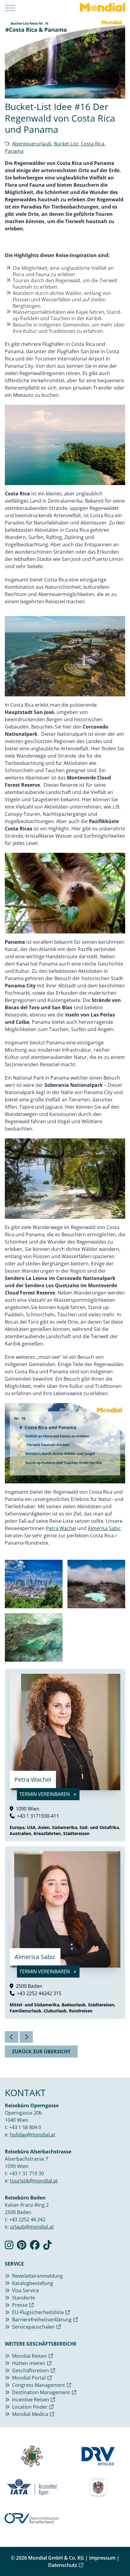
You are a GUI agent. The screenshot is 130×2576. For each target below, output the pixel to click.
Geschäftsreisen (31, 2370)
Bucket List (66, 144)
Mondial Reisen (29, 2356)
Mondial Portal (29, 2378)
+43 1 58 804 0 (25, 2127)
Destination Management (41, 2392)
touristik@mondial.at (34, 2181)
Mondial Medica (30, 2414)
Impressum (102, 2558)
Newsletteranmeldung (37, 2276)
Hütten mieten (29, 2363)
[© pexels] (34, 1584)
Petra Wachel (61, 1528)
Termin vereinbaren (45, 1794)
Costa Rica (93, 144)
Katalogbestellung (33, 2283)
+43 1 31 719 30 (26, 2173)
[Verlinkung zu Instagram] (9, 2247)
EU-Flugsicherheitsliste (38, 2312)
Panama (14, 151)
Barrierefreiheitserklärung (42, 2320)
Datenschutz (63, 2565)
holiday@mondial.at (33, 2135)
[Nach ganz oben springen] (120, 2556)
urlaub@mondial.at (32, 2227)
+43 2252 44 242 (27, 2219)
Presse (20, 2305)
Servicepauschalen (33, 2327)
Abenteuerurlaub (32, 144)
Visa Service (26, 2290)
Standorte (24, 2298)
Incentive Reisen (31, 2400)
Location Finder (30, 2407)
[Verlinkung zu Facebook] (35, 2247)
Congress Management (39, 2385)
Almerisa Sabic (104, 1528)
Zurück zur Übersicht (41, 2052)
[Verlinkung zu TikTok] (47, 2247)
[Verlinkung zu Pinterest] (22, 2247)
